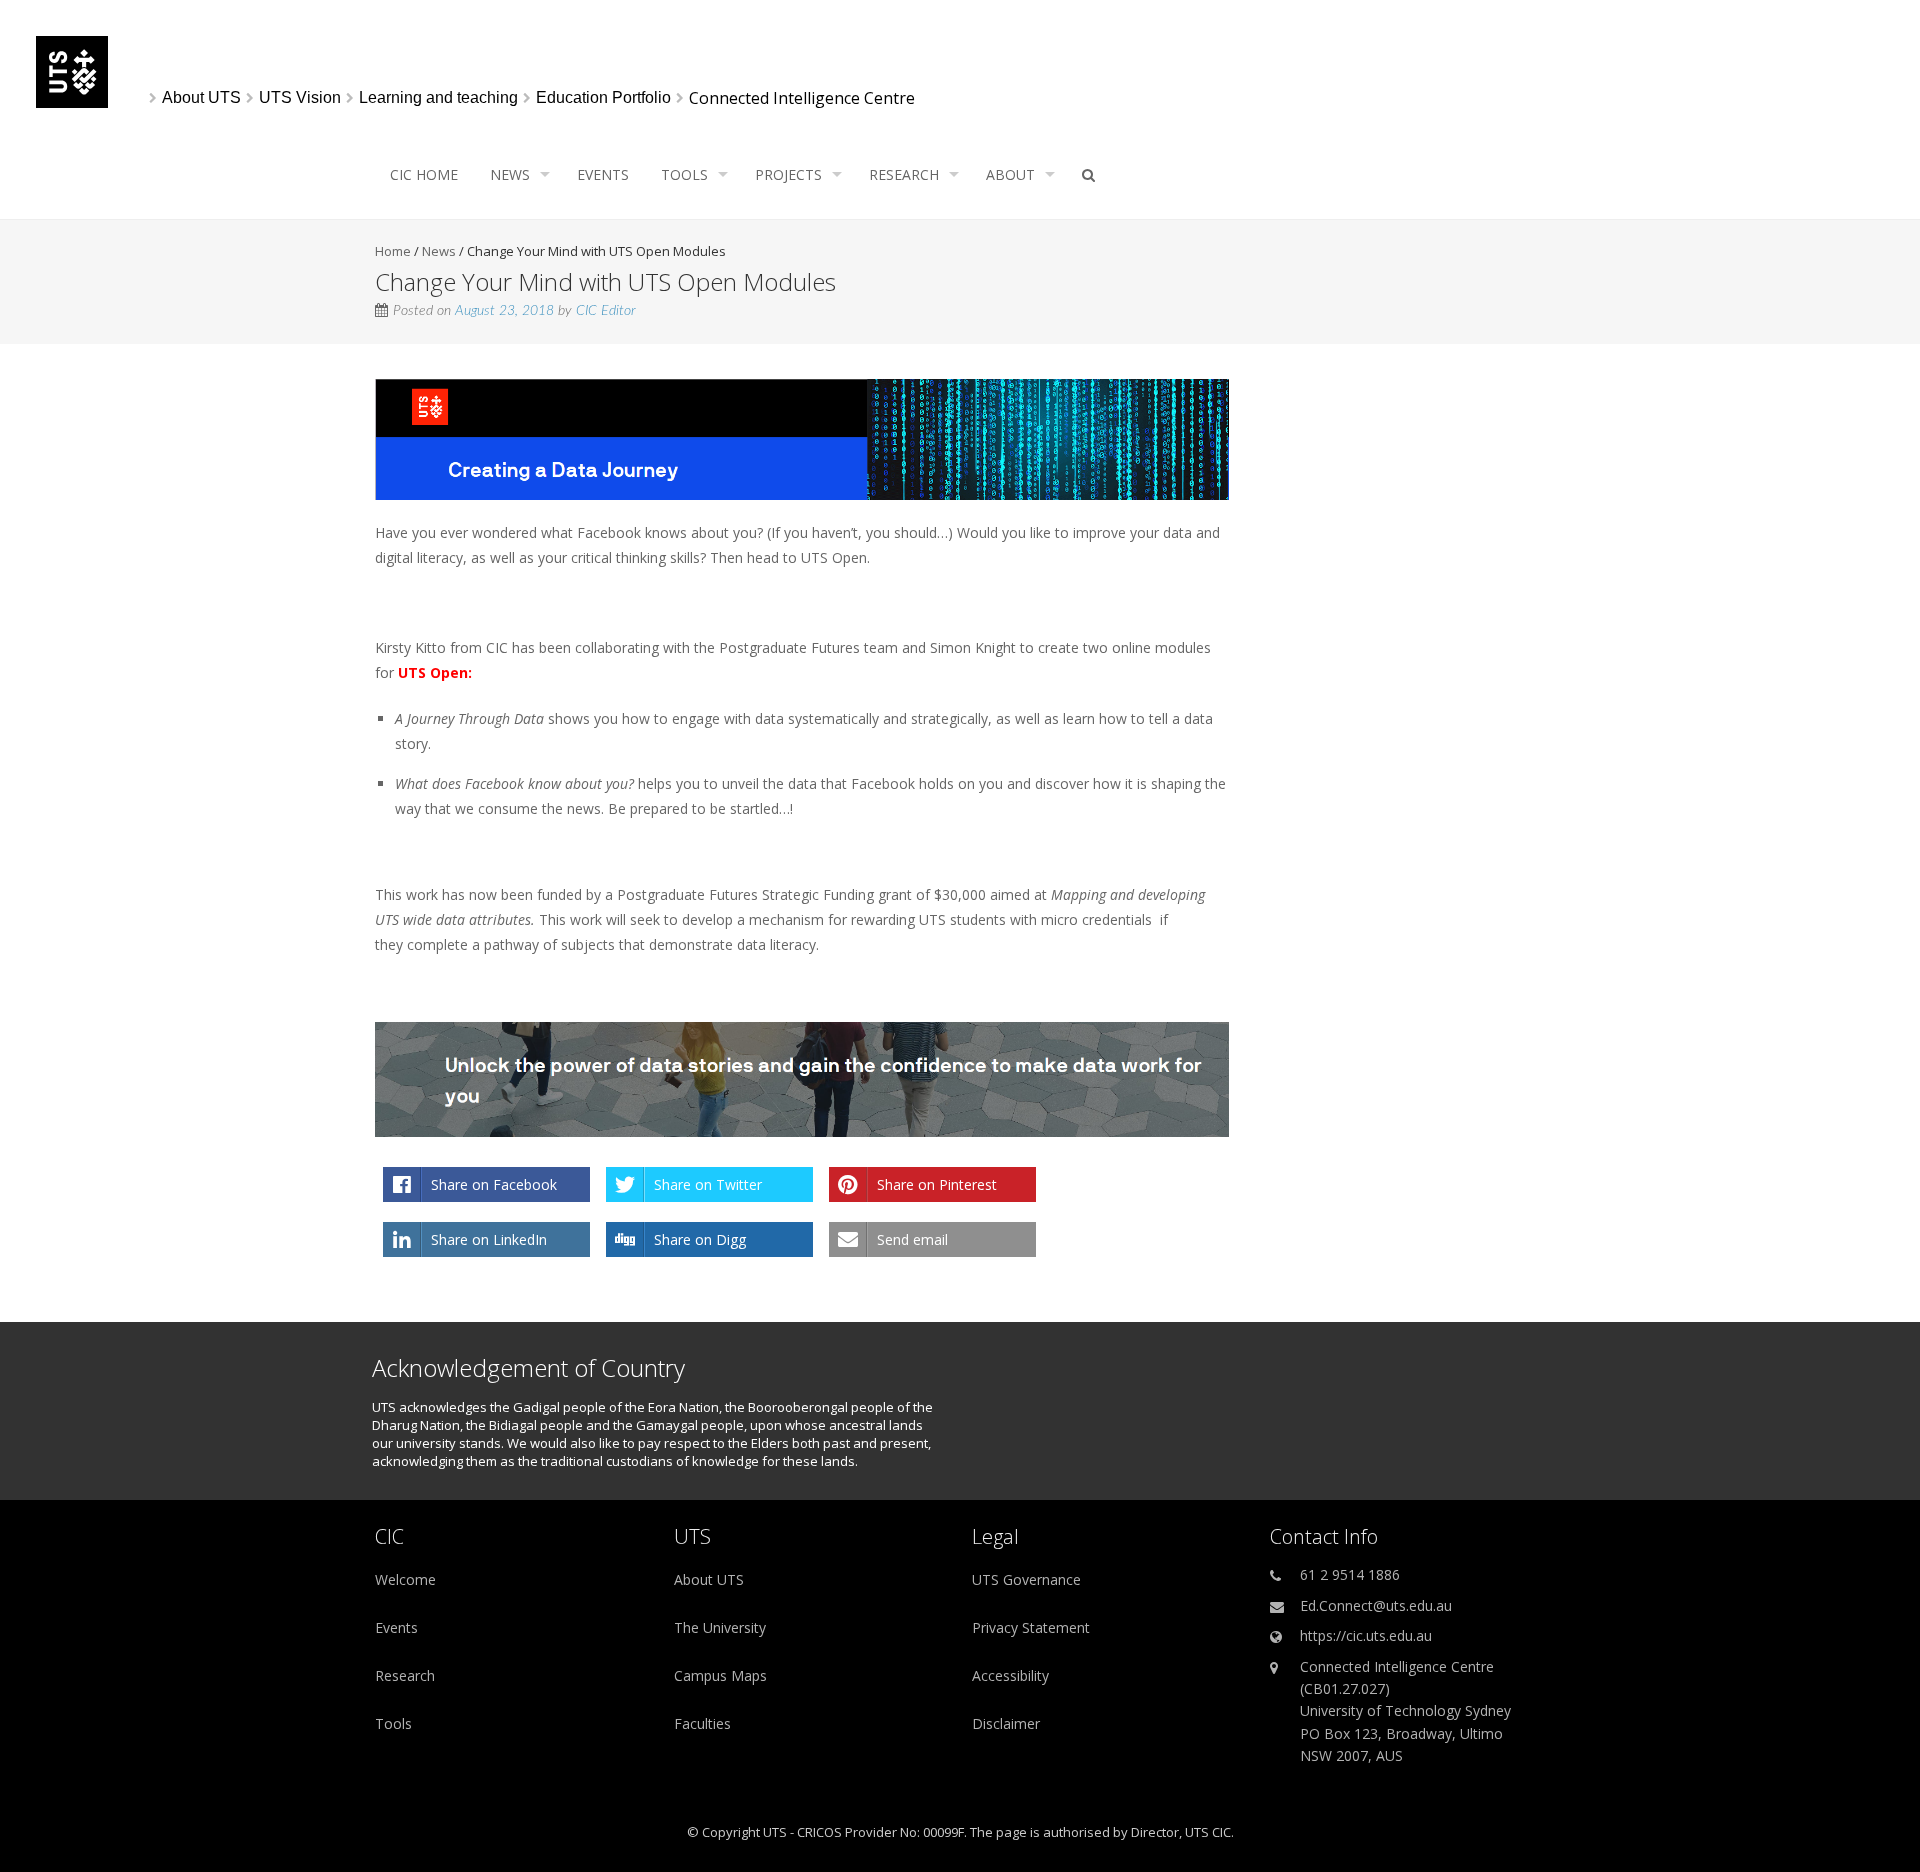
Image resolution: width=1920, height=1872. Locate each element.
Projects (788, 174)
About (1010, 174)
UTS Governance (1026, 1579)
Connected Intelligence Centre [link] (802, 98)
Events (603, 174)
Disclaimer (1006, 1723)
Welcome (405, 1579)
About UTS (709, 1579)
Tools (684, 174)
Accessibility (1010, 1675)
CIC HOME (424, 174)
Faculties (702, 1723)
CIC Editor (606, 311)
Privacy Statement (1031, 1627)
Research (904, 174)
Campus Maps (720, 1675)
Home (393, 251)
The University (720, 1627)
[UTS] (72, 102)
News (510, 174)
